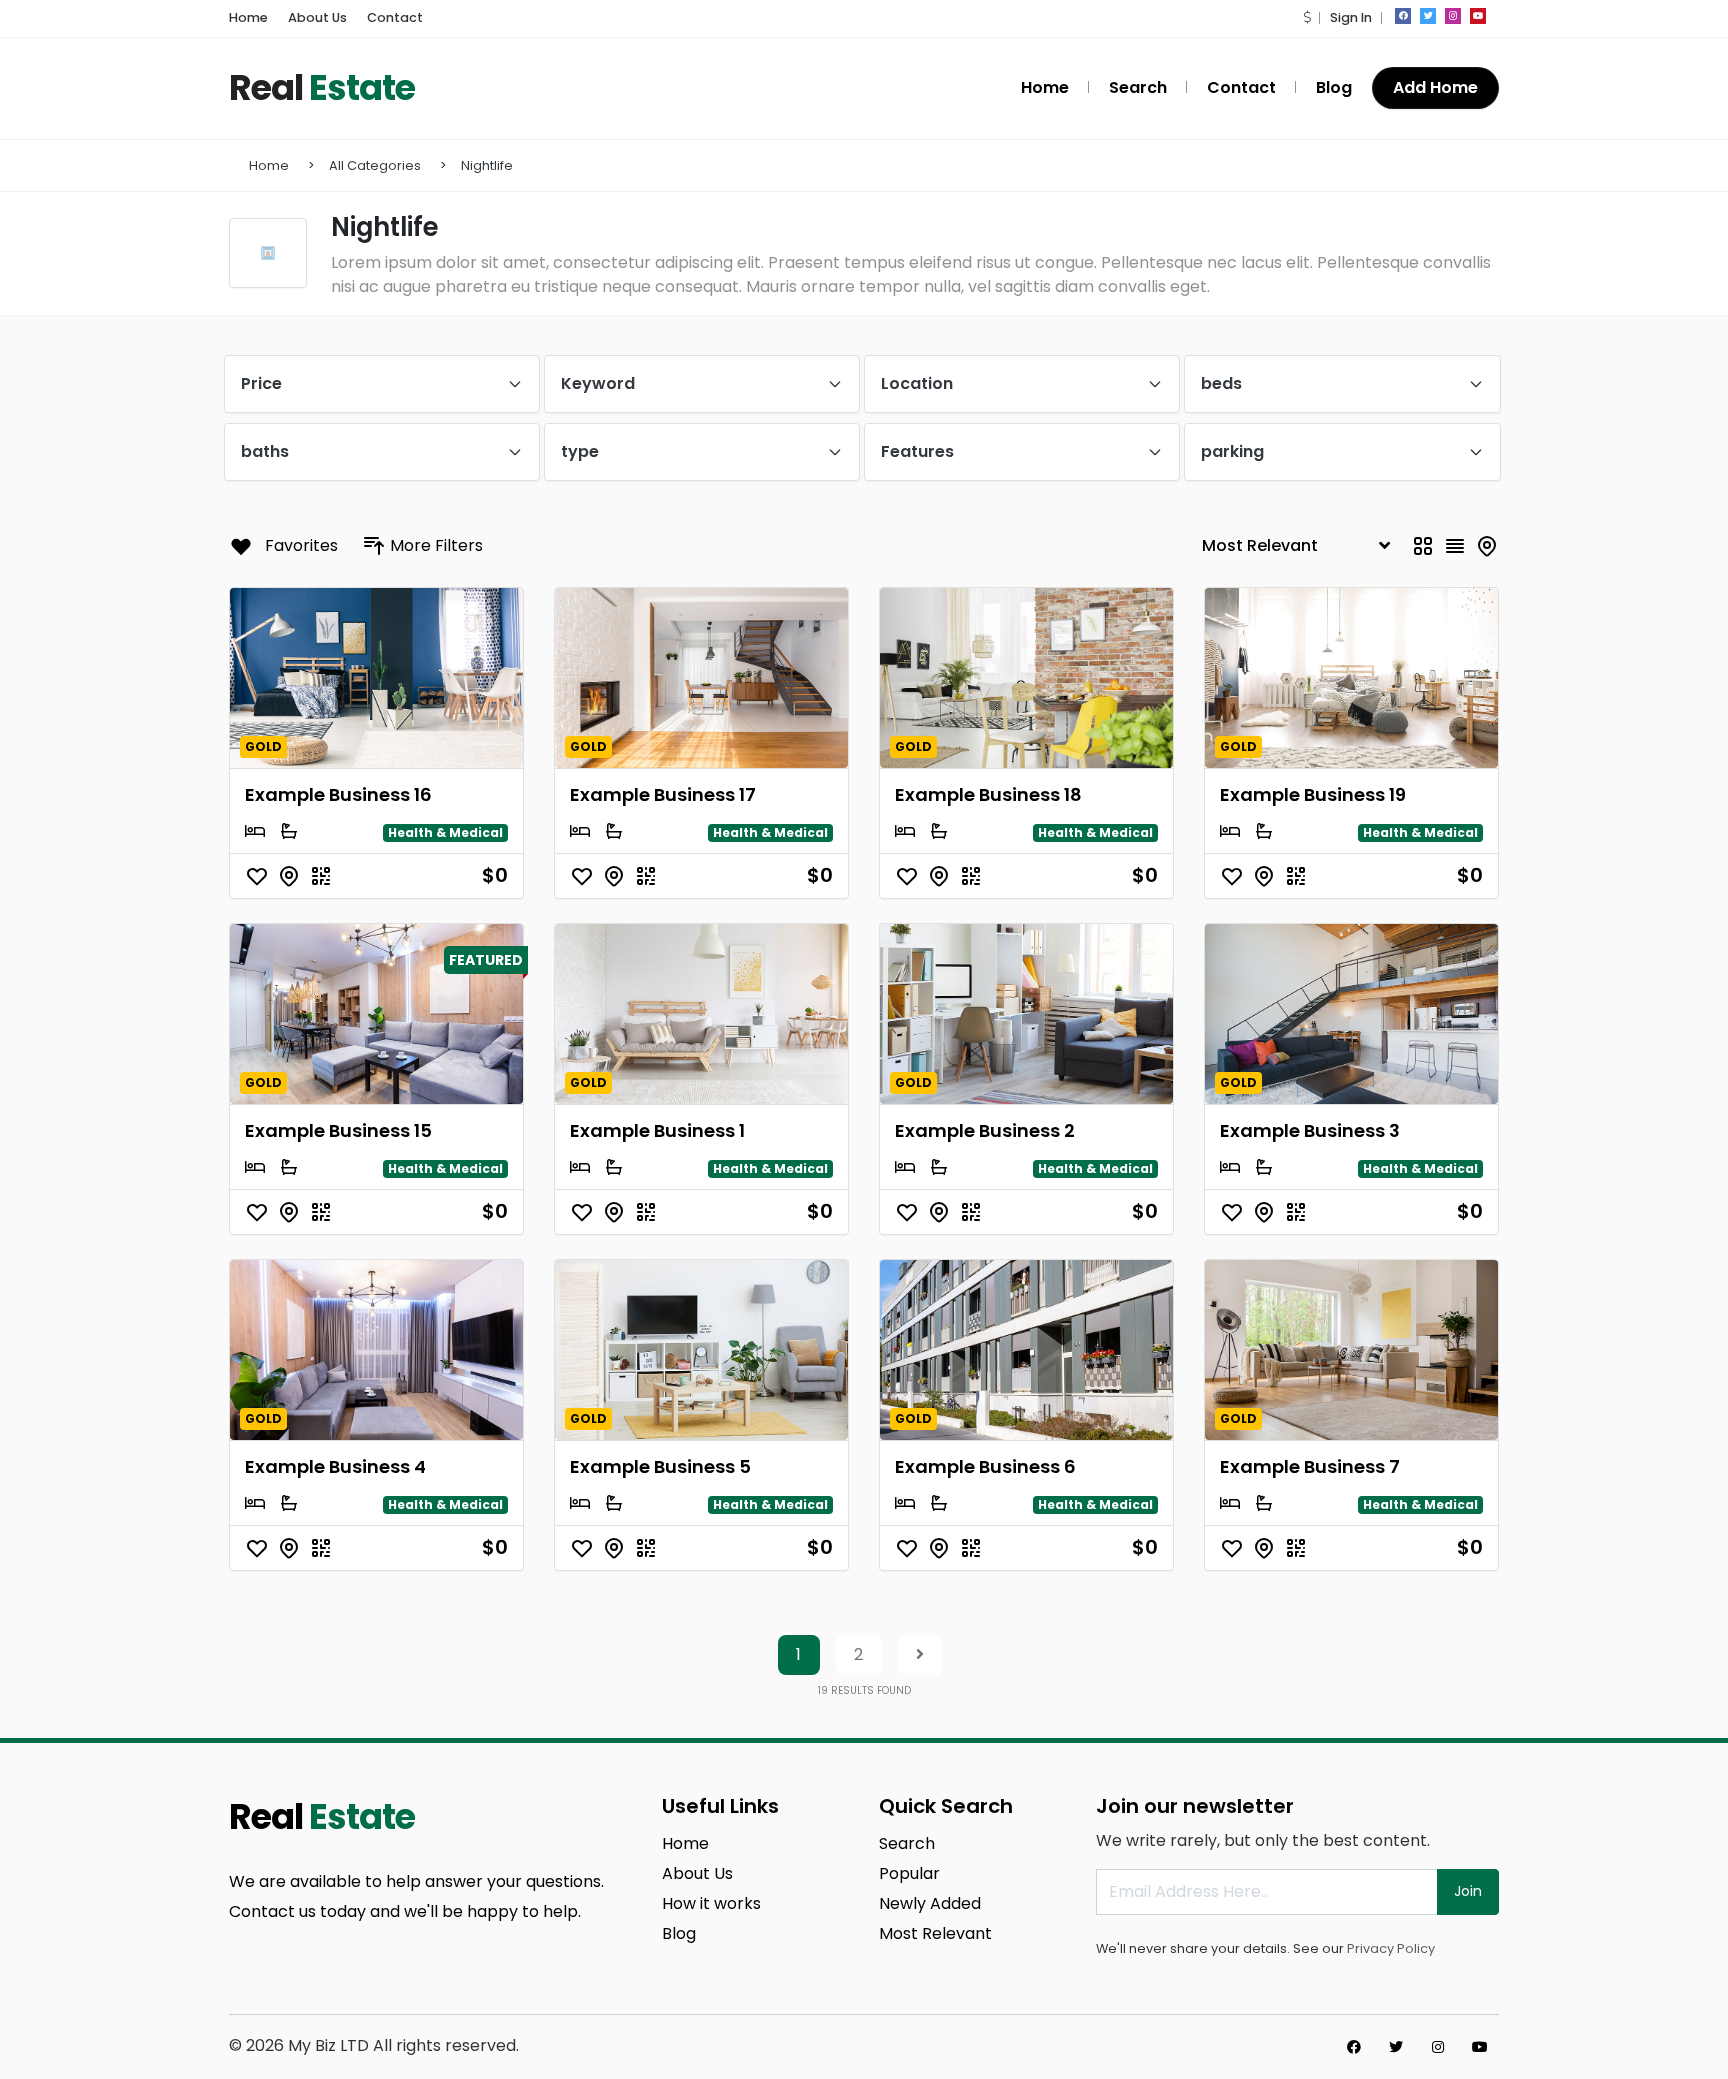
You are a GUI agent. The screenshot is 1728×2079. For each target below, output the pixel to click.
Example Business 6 (985, 1466)
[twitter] (1428, 16)
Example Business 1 (657, 1130)
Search (1138, 87)
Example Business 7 (1310, 1466)
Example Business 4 (335, 1466)
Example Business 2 (985, 1130)
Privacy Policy (1391, 1948)
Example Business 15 (338, 1130)
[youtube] (1478, 16)
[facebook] (1403, 16)
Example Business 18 (988, 794)
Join (1468, 1891)
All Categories (375, 165)
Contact (395, 17)
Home (248, 17)
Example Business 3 (1310, 1130)
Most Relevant (935, 1933)
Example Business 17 (663, 794)
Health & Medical (445, 832)
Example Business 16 (338, 794)
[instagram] (1453, 16)
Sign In (1351, 17)
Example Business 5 (660, 1466)
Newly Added (930, 1903)
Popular (909, 1873)
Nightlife (487, 165)
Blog (1334, 87)
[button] (1307, 17)
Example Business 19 (1313, 794)
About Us (317, 17)
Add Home (1435, 87)
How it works (711, 1903)
